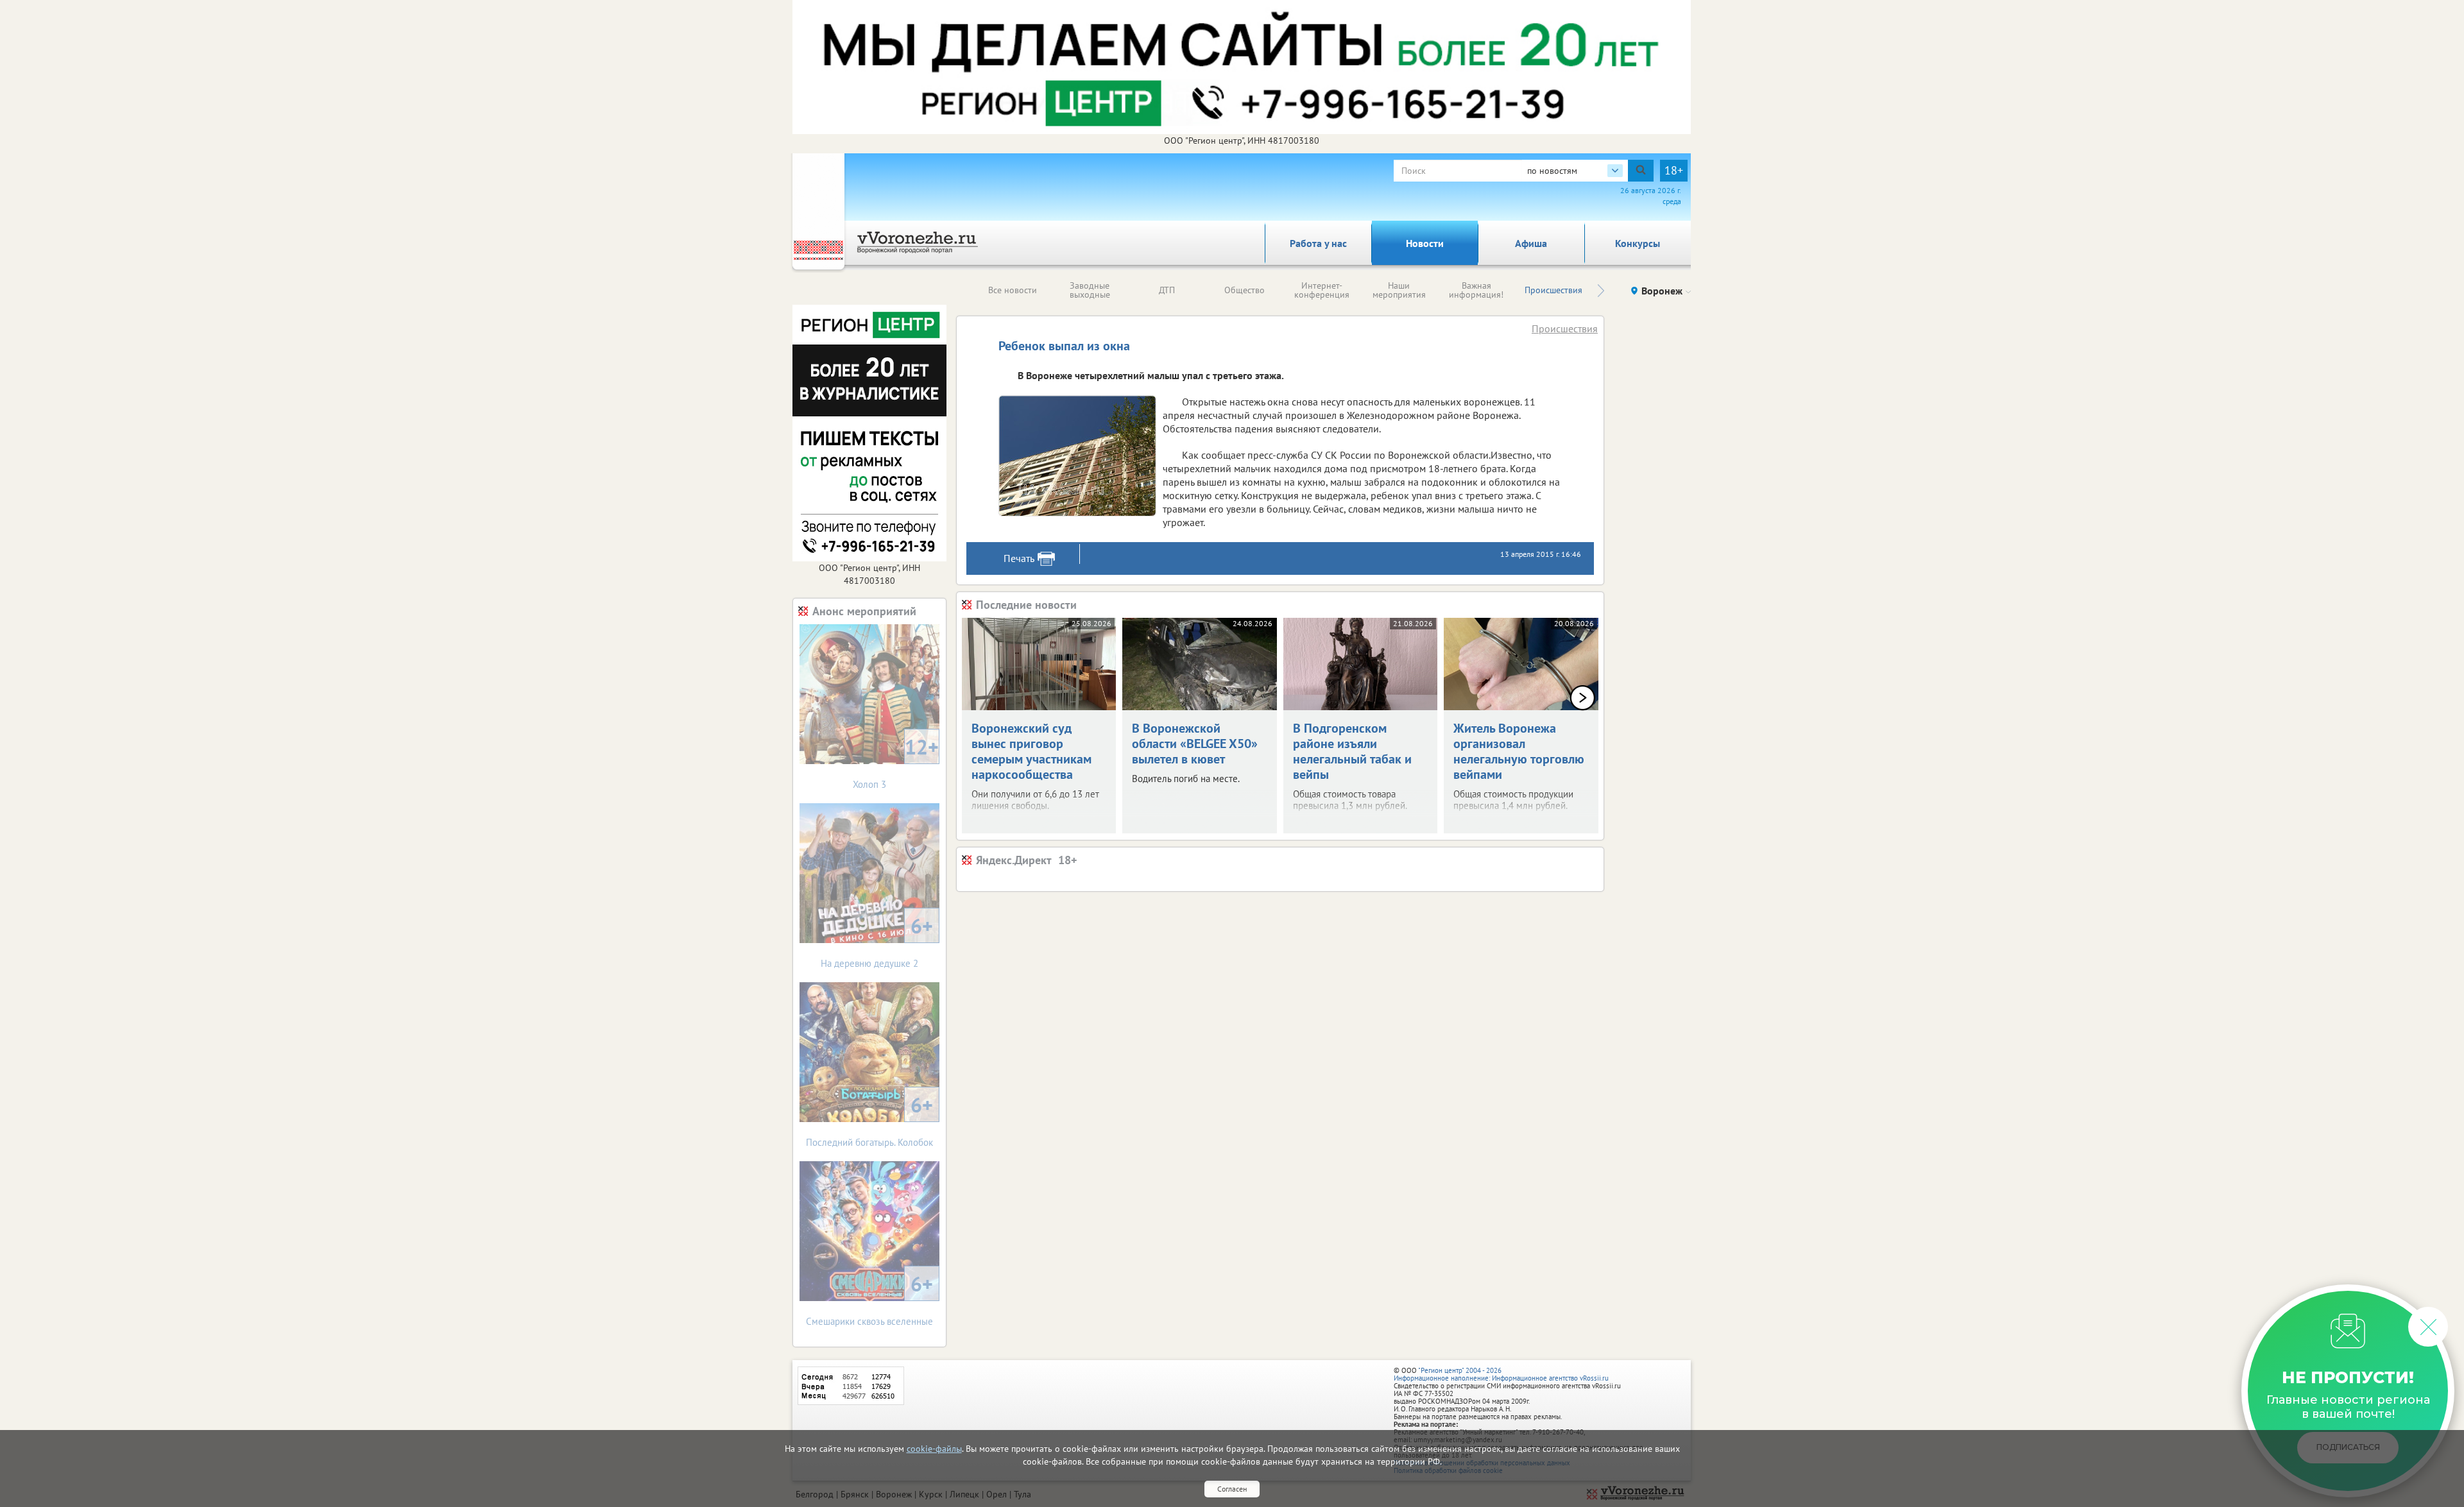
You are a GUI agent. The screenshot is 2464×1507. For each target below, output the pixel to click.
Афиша (1531, 243)
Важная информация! (1476, 290)
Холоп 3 (896, 762)
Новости (1425, 243)
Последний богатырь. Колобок (869, 1120)
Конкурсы (1638, 243)
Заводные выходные (1090, 290)
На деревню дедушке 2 (877, 941)
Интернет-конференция (1322, 290)
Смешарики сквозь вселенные (869, 1299)
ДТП (1167, 290)
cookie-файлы (934, 1449)
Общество (1245, 290)
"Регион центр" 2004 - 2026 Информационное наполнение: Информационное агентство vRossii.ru (1501, 1374)
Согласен (1232, 1489)
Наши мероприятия (1399, 290)
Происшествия (1553, 290)
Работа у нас (1318, 243)
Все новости (1013, 290)
